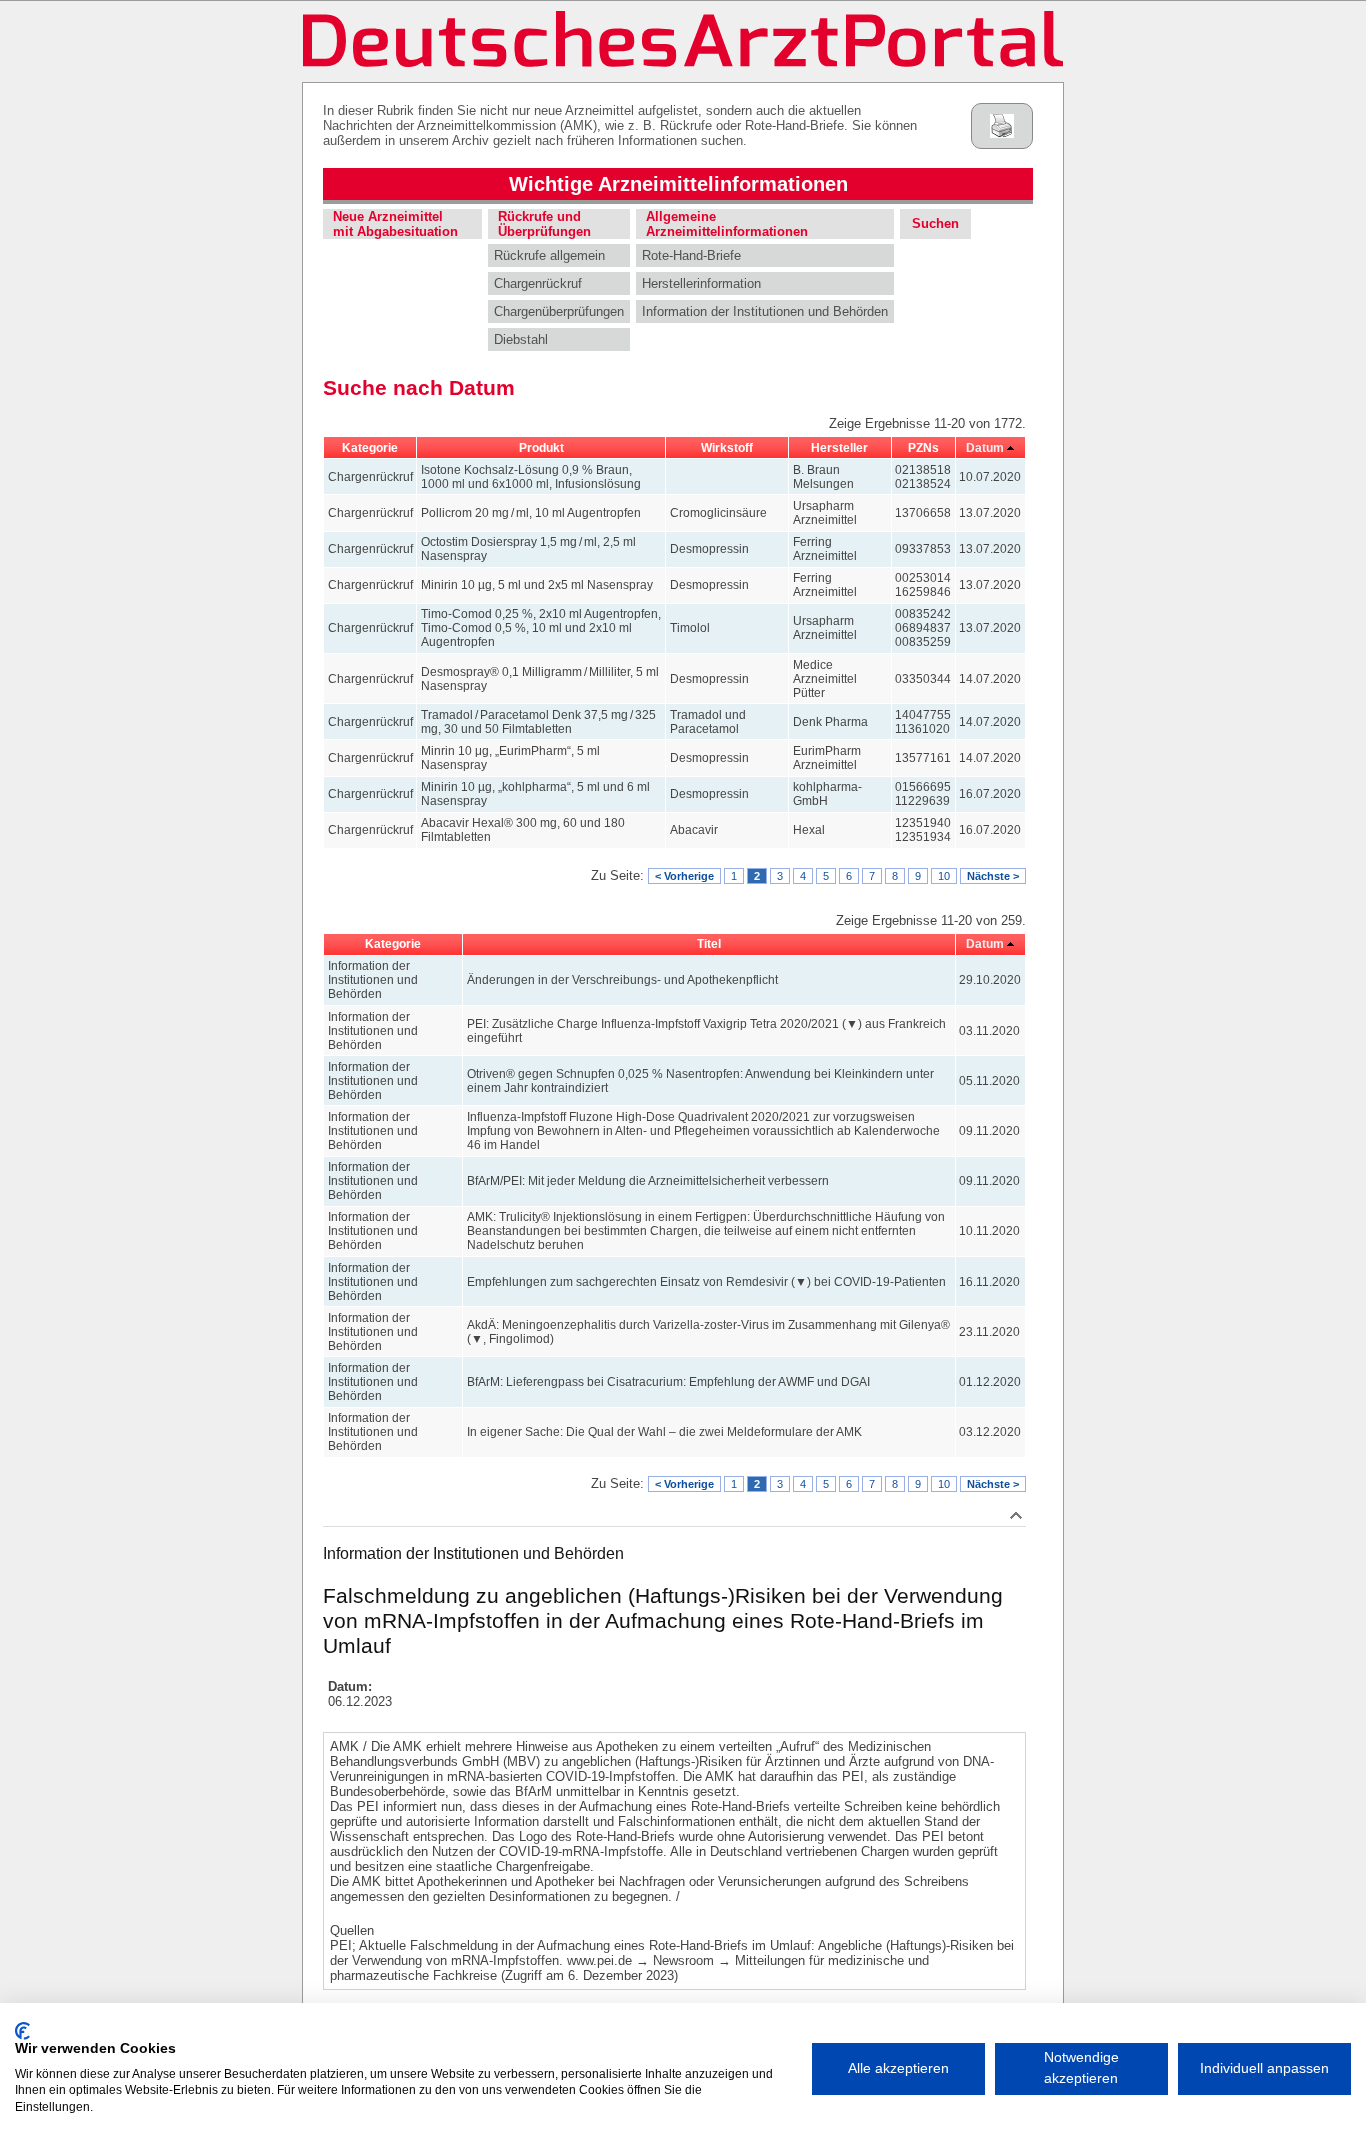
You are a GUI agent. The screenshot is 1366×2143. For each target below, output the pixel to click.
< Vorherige (684, 876)
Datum (985, 448)
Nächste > (993, 876)
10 (944, 876)
